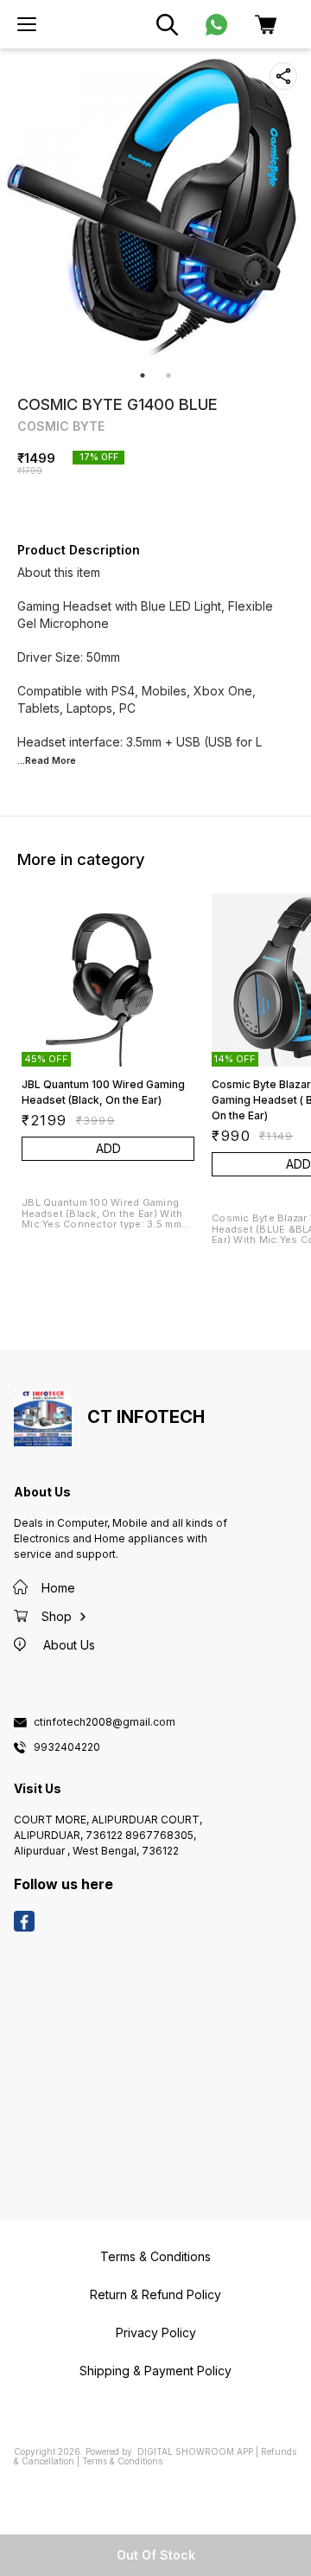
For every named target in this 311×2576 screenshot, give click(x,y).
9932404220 (67, 1747)
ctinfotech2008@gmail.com (105, 1722)
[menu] (27, 24)
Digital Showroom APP (195, 2451)
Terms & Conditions (122, 2461)
